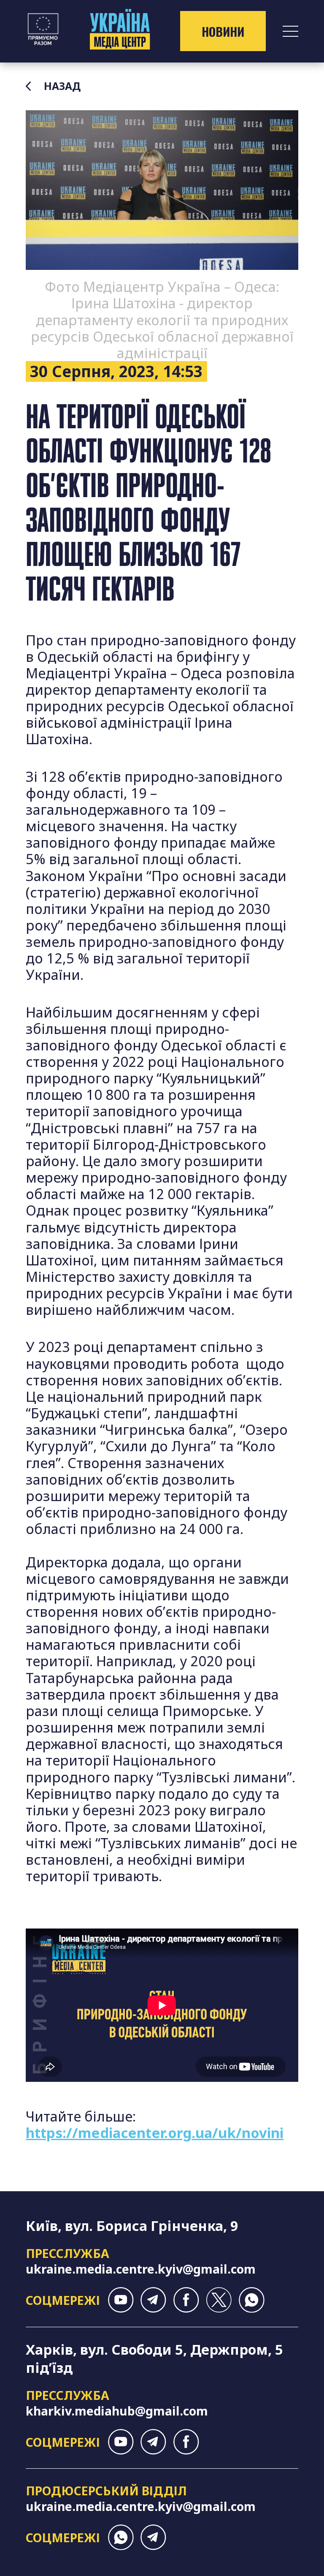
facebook (186, 2300)
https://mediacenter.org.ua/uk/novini (155, 2133)
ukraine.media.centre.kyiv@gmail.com (141, 2269)
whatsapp (252, 2300)
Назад (62, 86)
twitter (219, 2300)
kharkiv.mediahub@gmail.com (117, 2411)
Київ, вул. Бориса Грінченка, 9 (132, 2226)
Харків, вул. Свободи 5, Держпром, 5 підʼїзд (154, 2358)
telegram (153, 2300)
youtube (121, 2300)
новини (223, 31)
